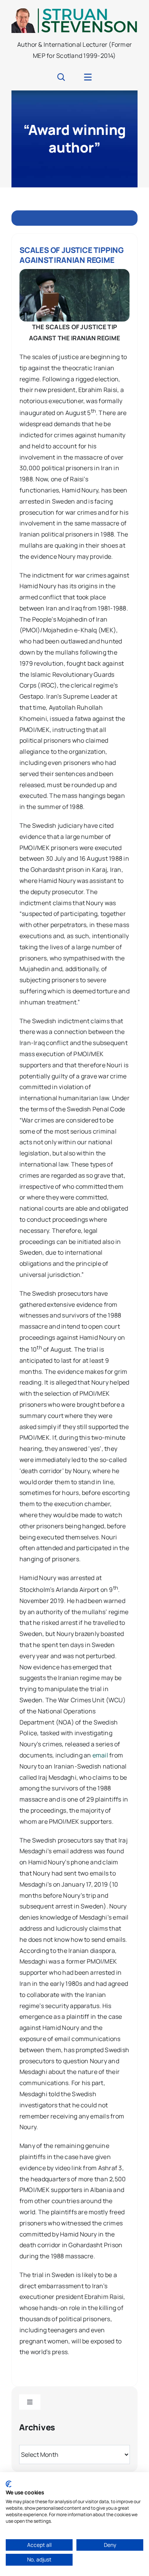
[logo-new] (74, 11)
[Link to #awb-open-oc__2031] (88, 77)
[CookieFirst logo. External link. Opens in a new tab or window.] (9, 2484)
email (100, 1755)
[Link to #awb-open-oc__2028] (61, 77)
